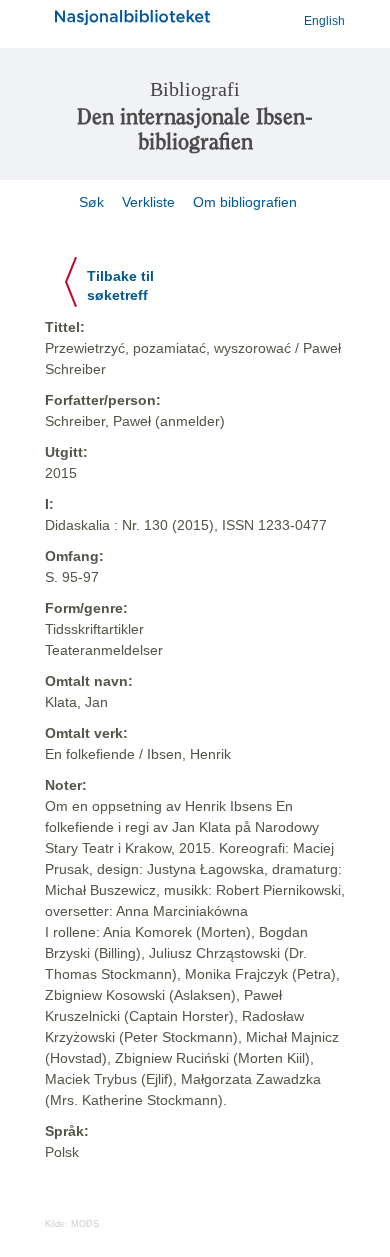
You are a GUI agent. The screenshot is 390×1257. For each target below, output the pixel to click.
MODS (85, 1224)
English (324, 21)
